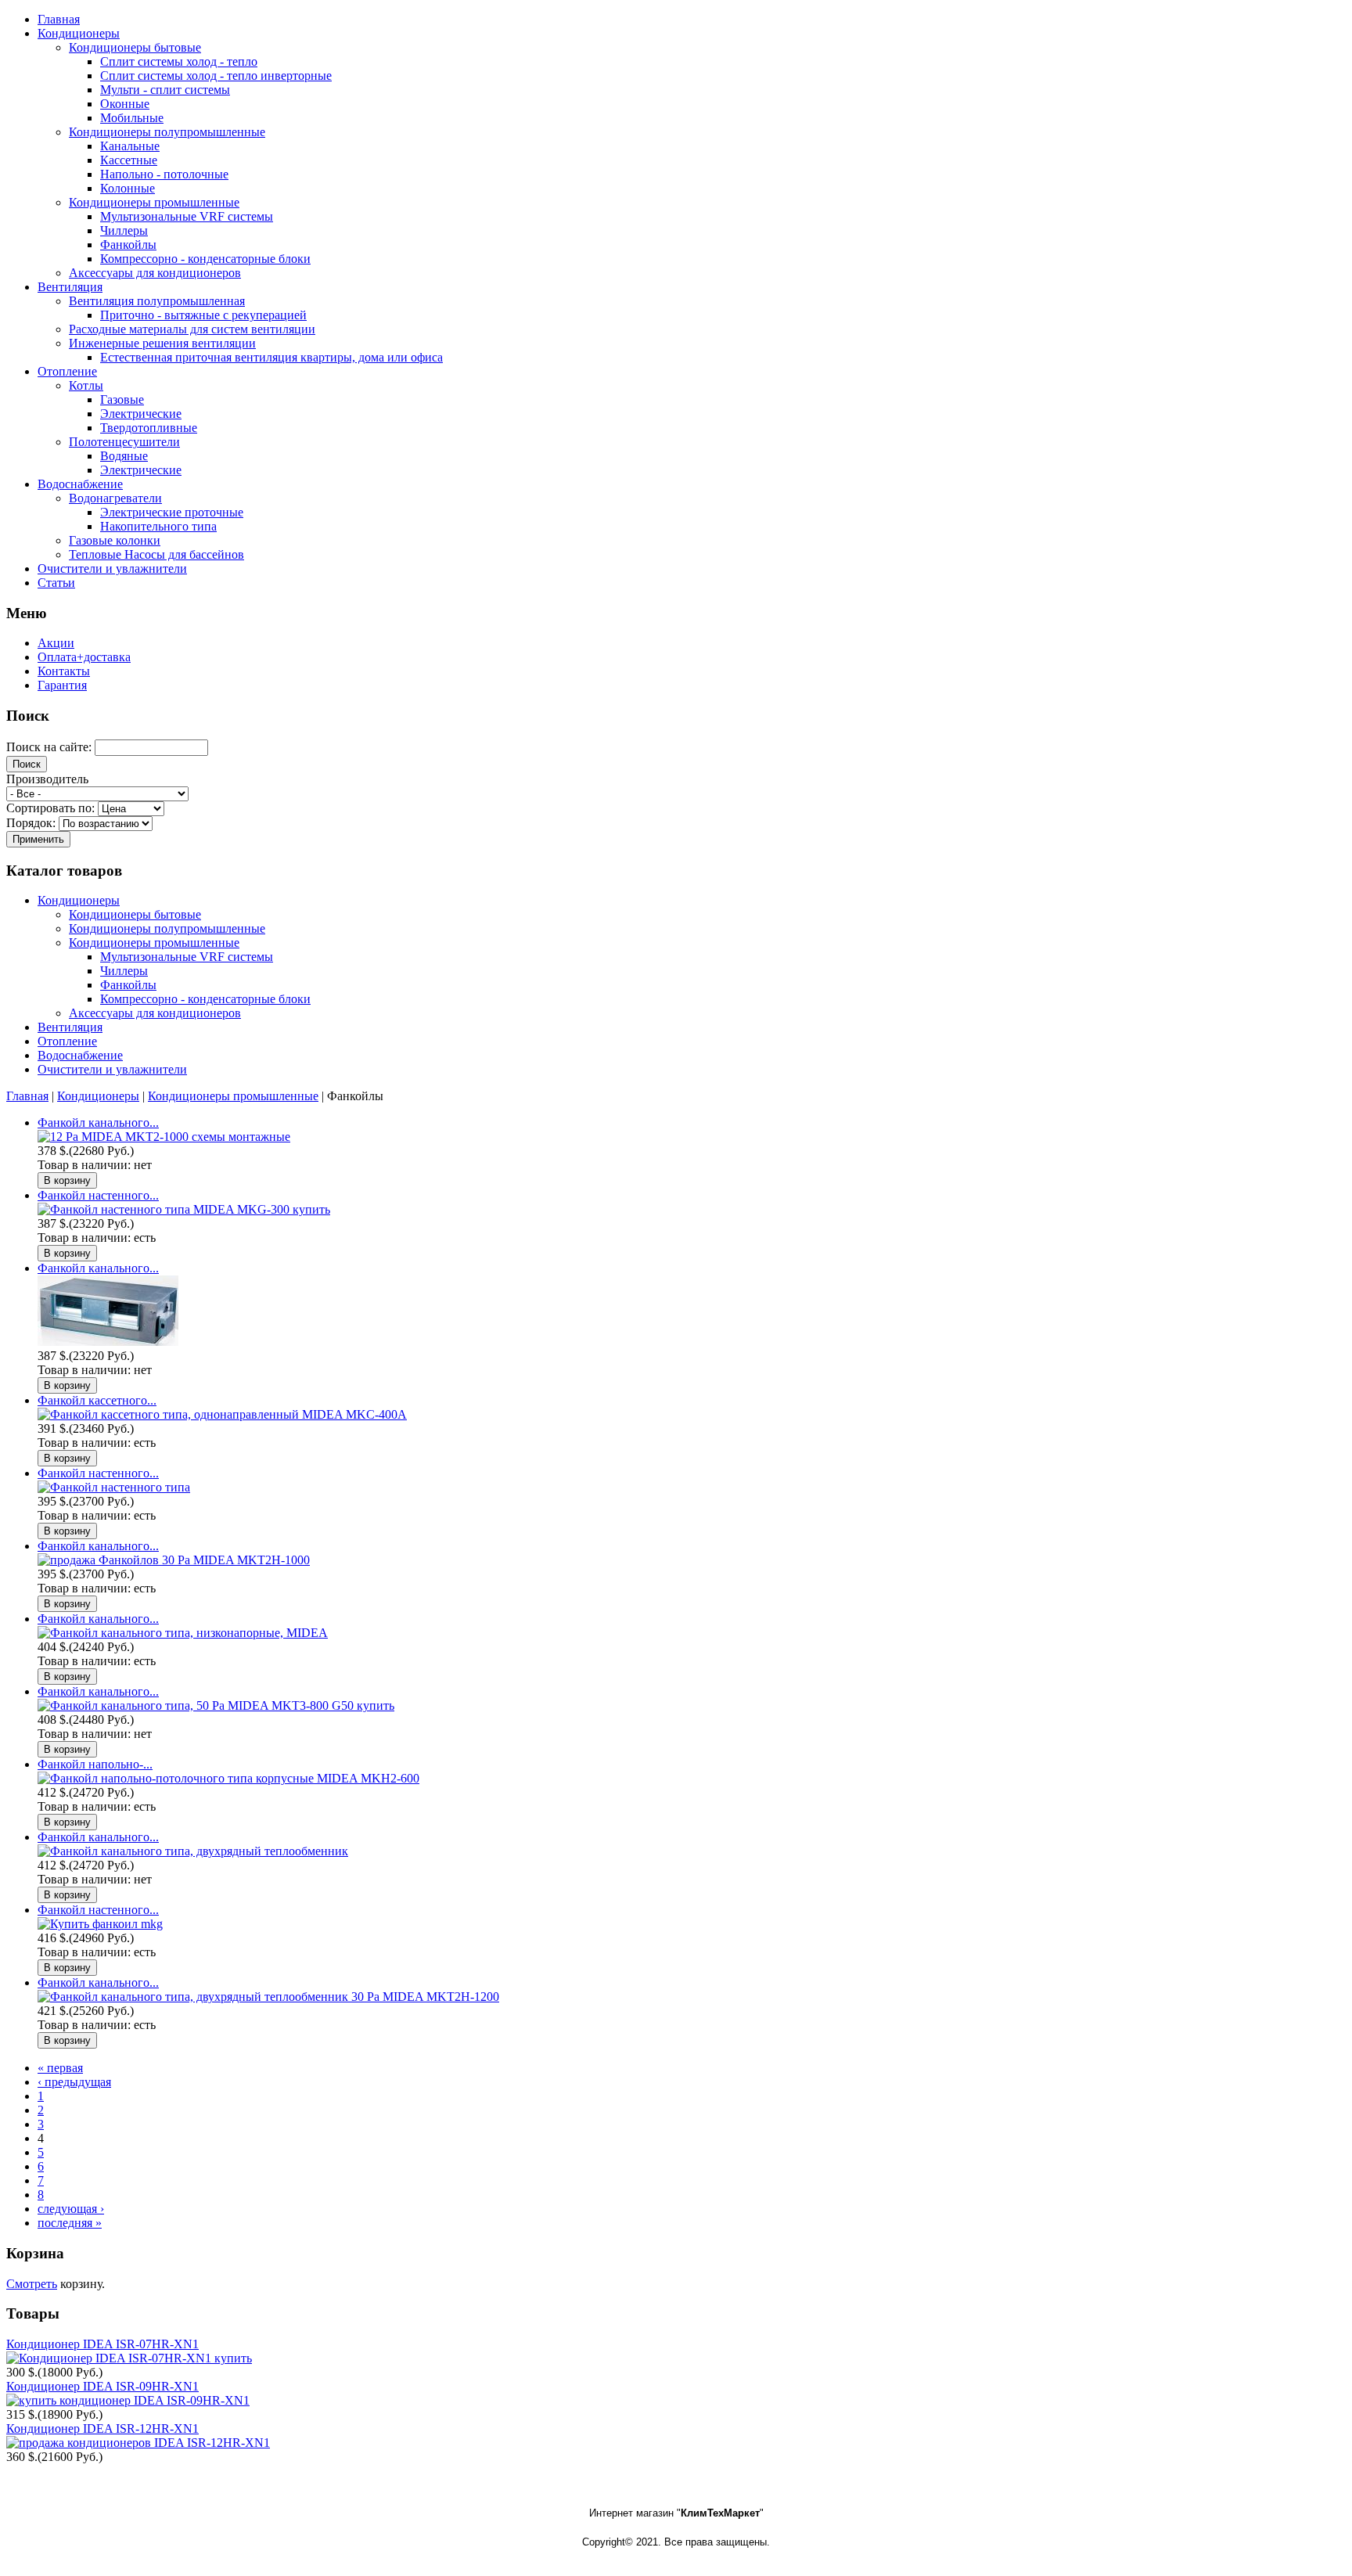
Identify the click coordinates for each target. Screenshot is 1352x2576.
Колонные (128, 188)
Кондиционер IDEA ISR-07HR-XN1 (102, 2344)
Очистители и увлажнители (112, 1069)
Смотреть (32, 2284)
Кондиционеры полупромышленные (167, 132)
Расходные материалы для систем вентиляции (192, 329)
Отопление (67, 1041)
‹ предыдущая (74, 2082)
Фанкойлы (128, 245)
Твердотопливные (149, 428)
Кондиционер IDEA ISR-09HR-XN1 (102, 2386)
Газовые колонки (115, 540)
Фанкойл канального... (98, 1123)
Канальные (130, 146)
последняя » (70, 2223)
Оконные (125, 104)
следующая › (71, 2209)
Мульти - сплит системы (165, 90)
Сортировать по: (52, 808)
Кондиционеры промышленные (154, 202)
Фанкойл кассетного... (97, 1400)
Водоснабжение (80, 1055)
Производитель (47, 779)
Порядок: (32, 823)
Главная (27, 1096)
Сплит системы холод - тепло (179, 61)
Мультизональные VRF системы (187, 216)
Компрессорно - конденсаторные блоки (205, 259)
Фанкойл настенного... (98, 1195)
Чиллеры (124, 230)
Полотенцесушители (124, 442)
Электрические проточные (172, 512)
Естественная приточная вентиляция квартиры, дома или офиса (271, 357)
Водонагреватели (115, 498)
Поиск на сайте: (50, 747)
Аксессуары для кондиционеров (155, 273)
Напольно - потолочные (164, 174)
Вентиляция (70, 1027)
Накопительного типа (158, 526)
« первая (60, 2068)
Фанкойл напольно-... (95, 1764)
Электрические (141, 414)
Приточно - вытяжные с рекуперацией (203, 315)
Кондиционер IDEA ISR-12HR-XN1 (102, 2428)
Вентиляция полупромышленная (157, 301)
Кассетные (129, 160)
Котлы (86, 385)
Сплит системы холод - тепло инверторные (216, 76)
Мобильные (132, 118)
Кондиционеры (79, 900)
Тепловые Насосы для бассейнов (156, 554)
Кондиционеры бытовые (135, 47)
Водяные (124, 456)
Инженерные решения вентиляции (162, 343)
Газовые (122, 399)
